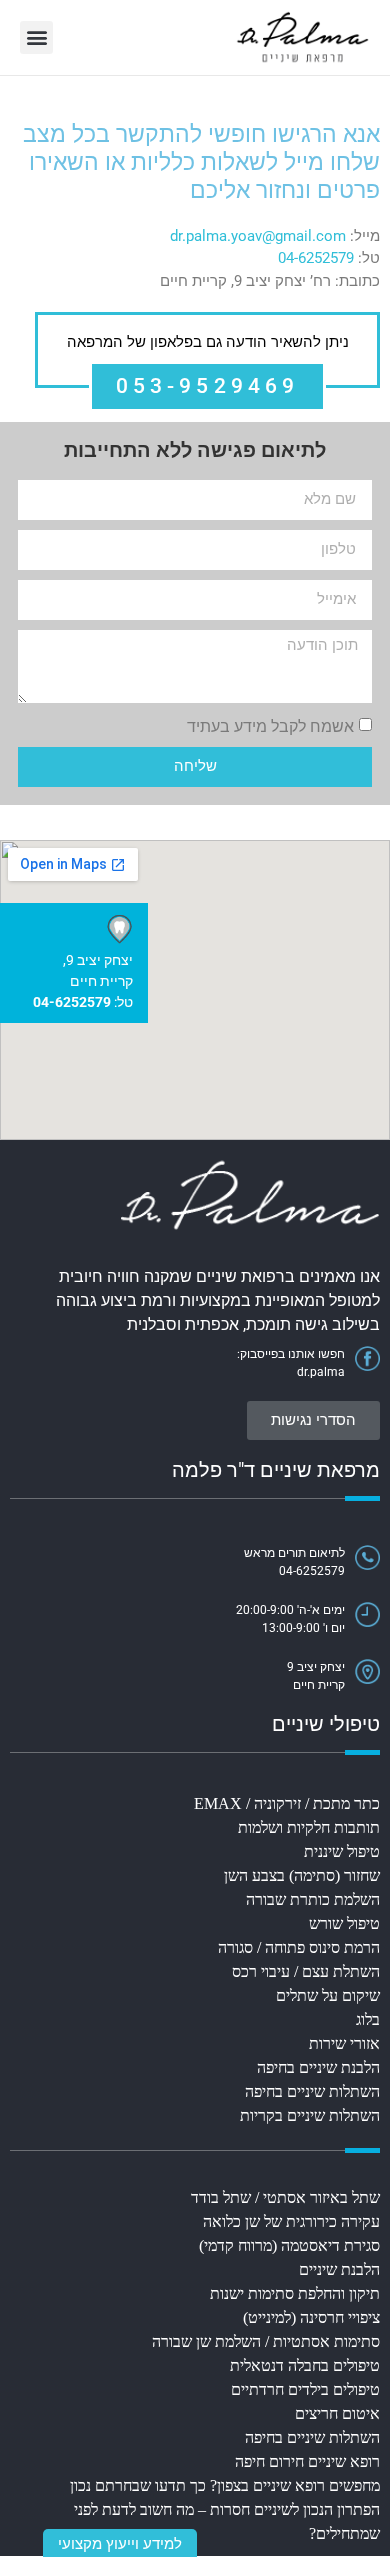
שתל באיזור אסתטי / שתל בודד (285, 2197)
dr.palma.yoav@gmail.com (258, 236)
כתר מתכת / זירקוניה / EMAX (287, 1803)
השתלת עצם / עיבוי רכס (306, 1971)
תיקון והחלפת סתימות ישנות (295, 2293)
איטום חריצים (337, 2413)
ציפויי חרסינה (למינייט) (311, 2317)
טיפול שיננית (342, 1851)
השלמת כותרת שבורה (313, 1899)
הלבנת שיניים (339, 2269)
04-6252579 (316, 258)
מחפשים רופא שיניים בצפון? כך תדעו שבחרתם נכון (225, 2485)
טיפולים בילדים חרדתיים (305, 2389)
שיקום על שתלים (328, 1995)
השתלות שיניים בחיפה (312, 2091)
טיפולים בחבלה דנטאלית (305, 2365)
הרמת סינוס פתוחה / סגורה (299, 1947)
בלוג (368, 2019)
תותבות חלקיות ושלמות (309, 1827)
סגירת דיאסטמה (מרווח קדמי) (289, 2245)
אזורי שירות (344, 2043)
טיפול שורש (344, 1923)
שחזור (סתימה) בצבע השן (302, 1875)
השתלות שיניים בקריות (310, 2115)
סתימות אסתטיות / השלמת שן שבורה (266, 2341)
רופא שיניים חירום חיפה (307, 2461)
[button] (36, 37)
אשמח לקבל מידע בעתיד (270, 725)
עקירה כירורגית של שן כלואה (291, 2221)
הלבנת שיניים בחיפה (318, 2067)
